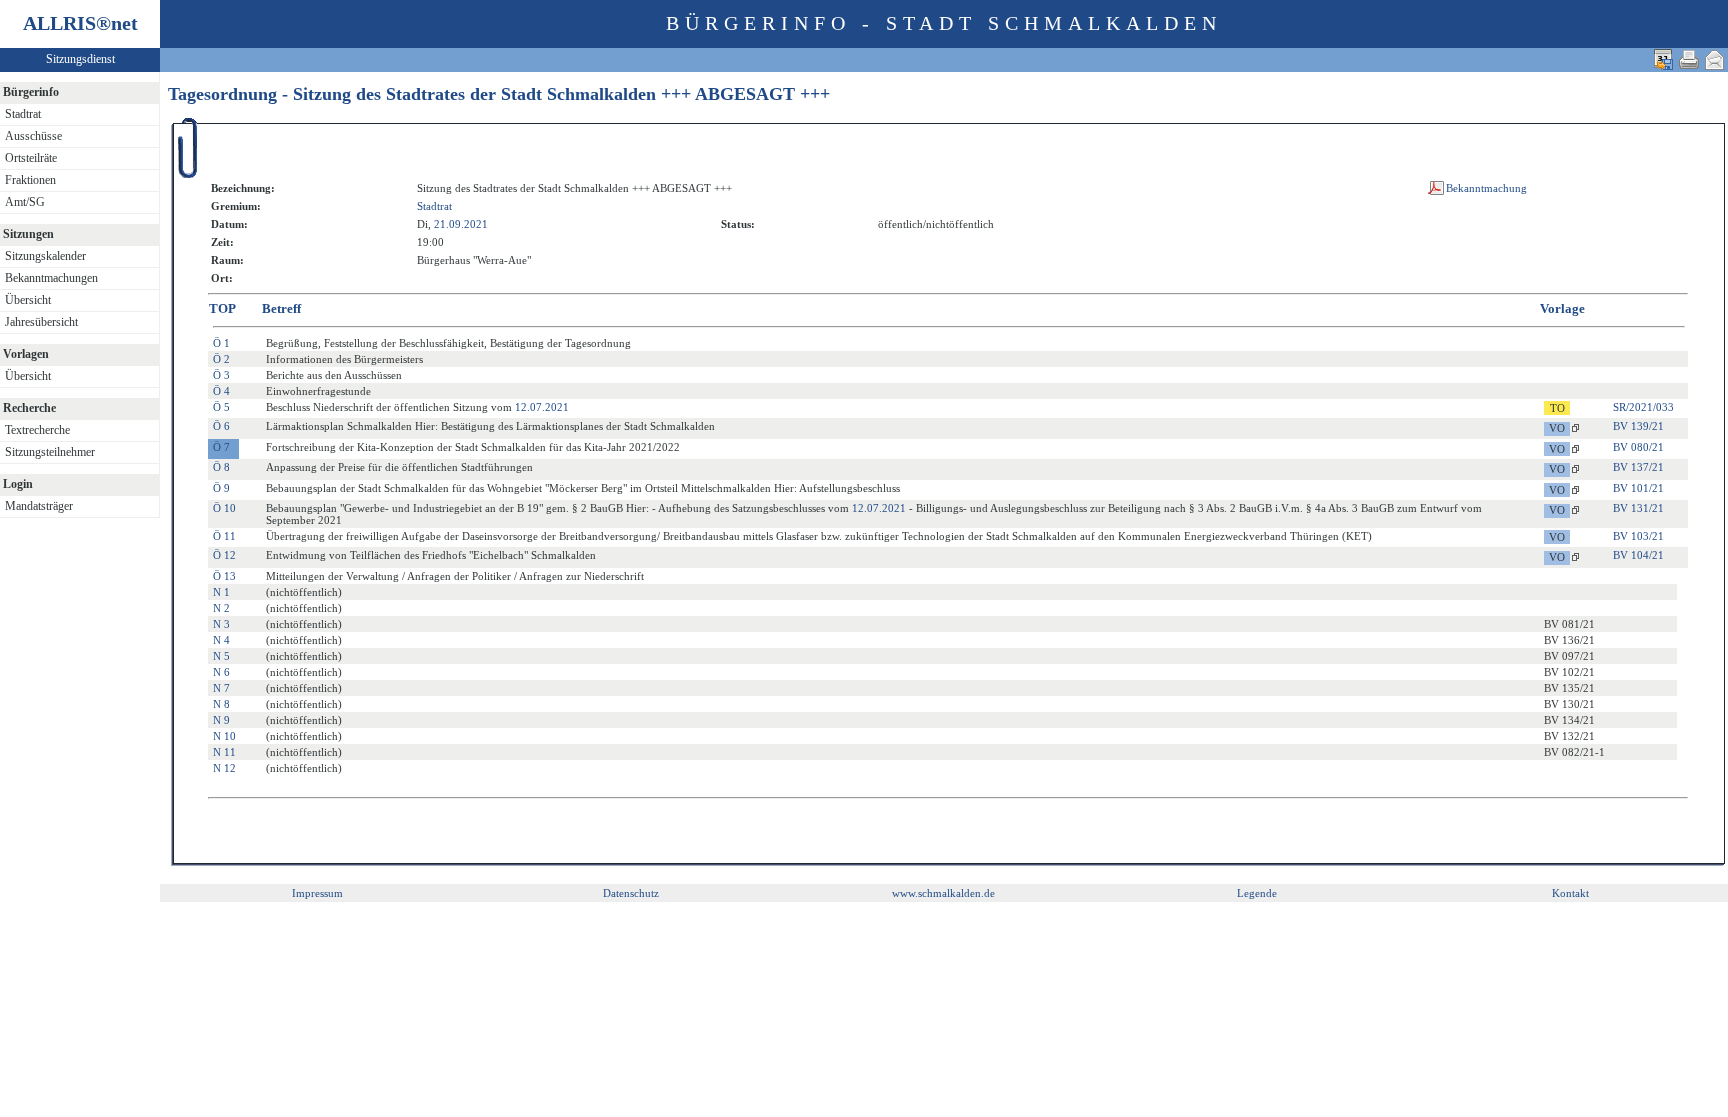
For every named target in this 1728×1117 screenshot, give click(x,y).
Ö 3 (221, 375)
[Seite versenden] (1715, 59)
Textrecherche (37, 430)
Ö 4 (221, 391)
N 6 (221, 672)
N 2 (221, 608)
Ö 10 (224, 508)
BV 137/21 (1638, 467)
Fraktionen (30, 180)
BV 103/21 (1638, 536)
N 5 (221, 656)
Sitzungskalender (45, 256)
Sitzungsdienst (80, 59)
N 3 (221, 624)
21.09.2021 (461, 224)
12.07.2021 (542, 407)
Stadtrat (23, 114)
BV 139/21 (1638, 426)
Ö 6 (221, 426)
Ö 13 (224, 576)
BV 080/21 (1638, 447)
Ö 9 (221, 488)
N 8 (221, 704)
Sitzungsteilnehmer (50, 452)
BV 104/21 (1638, 555)
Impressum (317, 893)
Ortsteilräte (31, 158)
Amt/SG (25, 202)
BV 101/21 (1638, 488)
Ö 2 (221, 359)
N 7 (221, 688)
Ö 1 (221, 343)
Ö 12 (224, 555)
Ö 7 (221, 447)
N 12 (224, 768)
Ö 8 (221, 467)
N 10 (224, 736)
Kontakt (1570, 893)
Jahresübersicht (41, 322)
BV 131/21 (1638, 508)
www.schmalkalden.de (943, 893)
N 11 (224, 752)
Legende (1257, 893)
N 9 (221, 720)
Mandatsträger (39, 506)
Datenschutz (631, 893)
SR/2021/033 (1643, 407)
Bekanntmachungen (51, 278)
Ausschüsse (33, 136)
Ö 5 (221, 407)
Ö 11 (224, 536)
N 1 (221, 592)
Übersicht (28, 300)
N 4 (221, 640)
